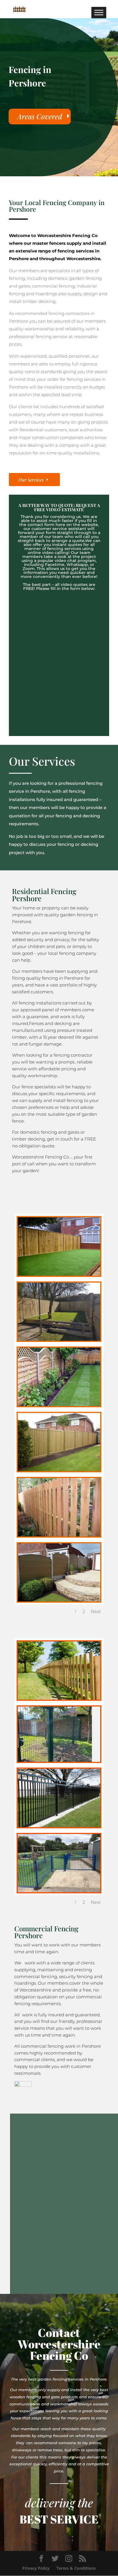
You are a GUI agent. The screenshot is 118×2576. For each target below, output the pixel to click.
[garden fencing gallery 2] (59, 1339)
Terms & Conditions (76, 2568)
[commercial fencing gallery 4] (59, 1826)
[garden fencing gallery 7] (59, 1600)
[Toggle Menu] (99, 12)
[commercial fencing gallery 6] (59, 1891)
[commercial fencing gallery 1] (59, 1698)
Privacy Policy (36, 2568)
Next (96, 1611)
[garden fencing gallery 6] (59, 1535)
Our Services (31, 480)
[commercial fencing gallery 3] (55, 1760)
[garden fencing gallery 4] (59, 1405)
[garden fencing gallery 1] (59, 1274)
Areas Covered (40, 116)
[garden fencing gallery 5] (59, 1470)
